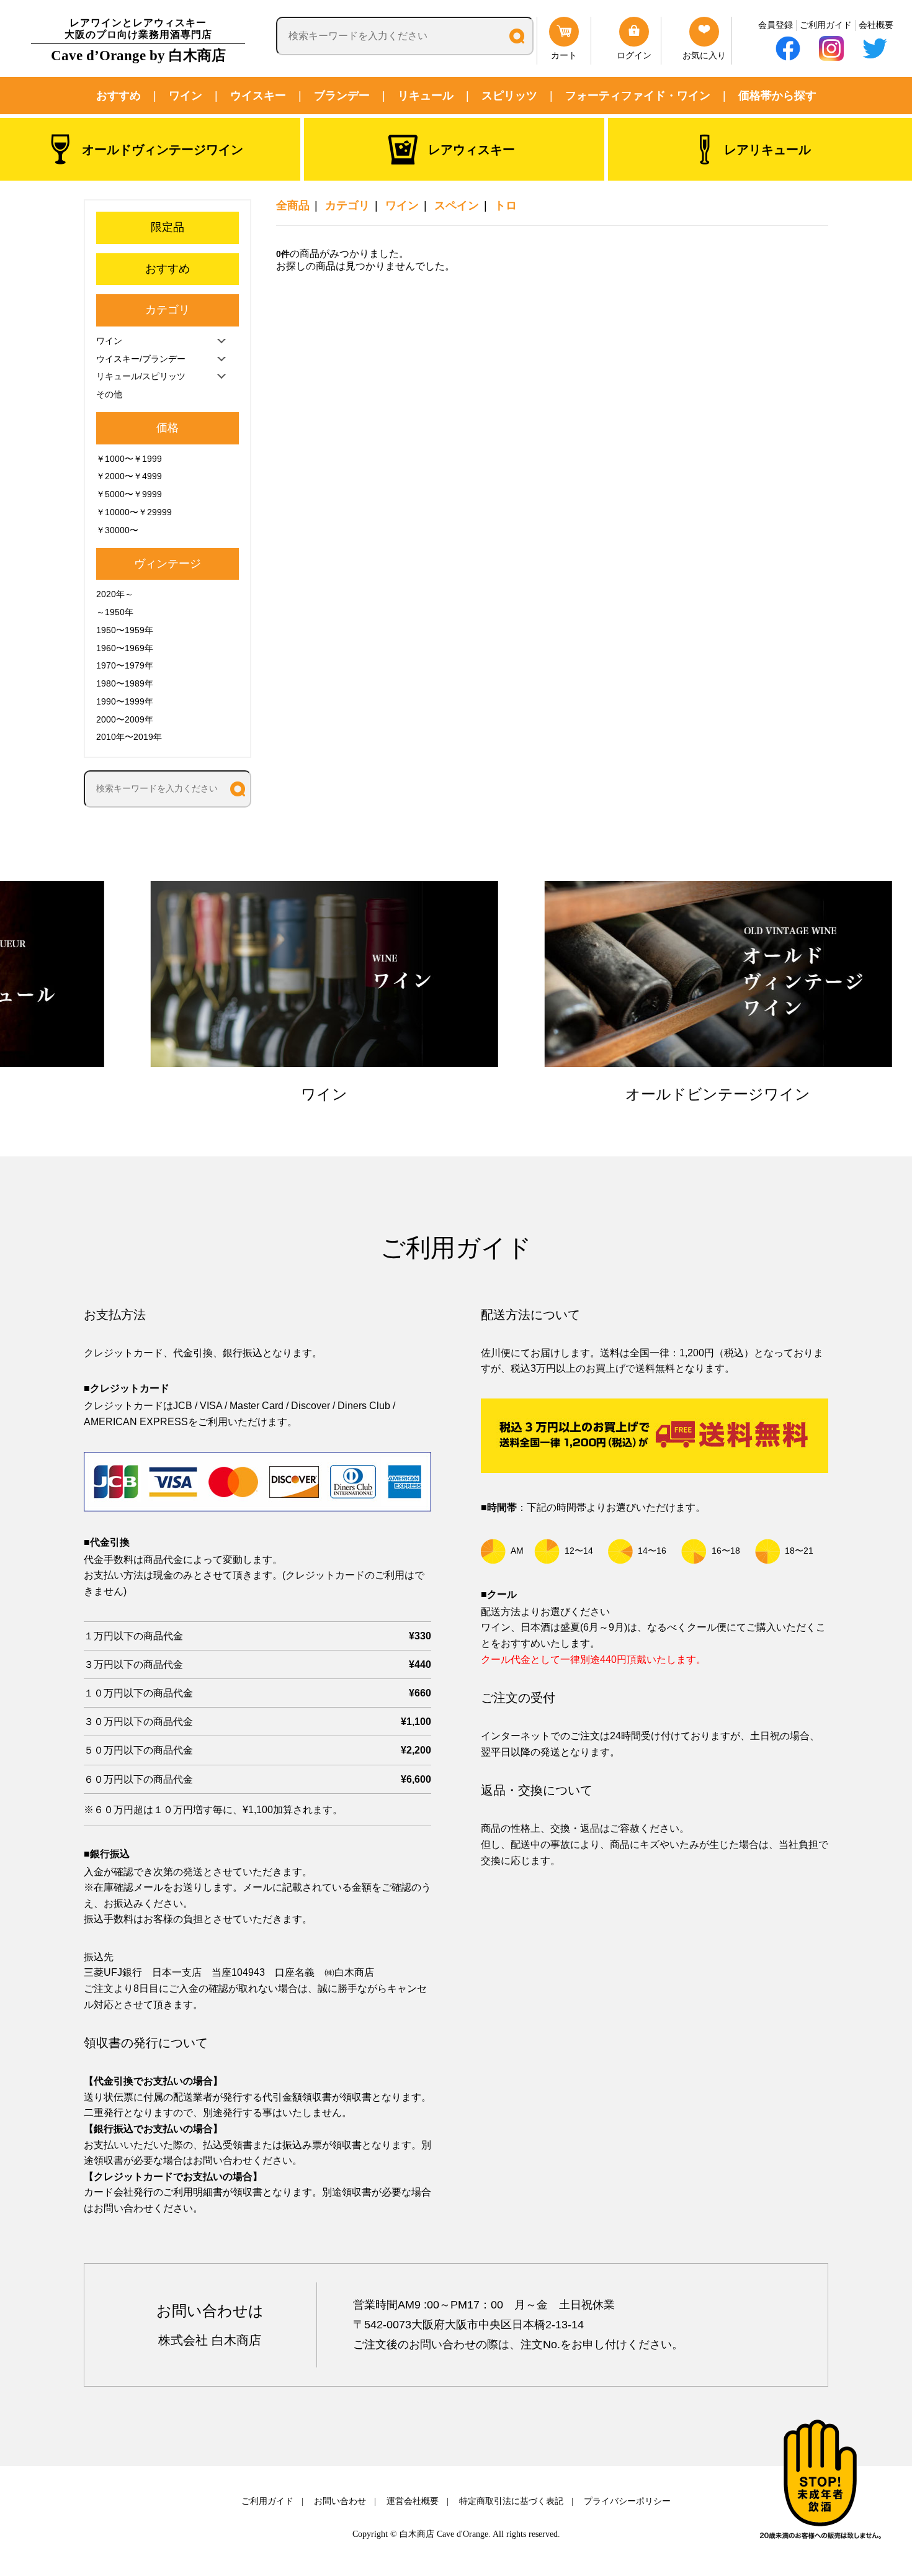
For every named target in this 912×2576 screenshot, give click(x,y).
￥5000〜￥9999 (129, 494)
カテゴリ (347, 205)
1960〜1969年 (125, 648)
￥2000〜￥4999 (129, 476)
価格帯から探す (777, 96)
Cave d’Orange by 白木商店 (138, 40)
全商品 (293, 205)
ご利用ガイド (826, 25)
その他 (109, 394)
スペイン (457, 205)
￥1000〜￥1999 (129, 459)
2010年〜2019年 (129, 737)
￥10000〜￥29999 (134, 512)
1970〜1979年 (125, 665)
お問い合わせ (340, 2501)
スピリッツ (509, 96)
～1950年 (115, 612)
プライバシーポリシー (627, 2501)
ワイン (186, 96)
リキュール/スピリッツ (141, 376)
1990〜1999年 (125, 701)
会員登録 (776, 25)
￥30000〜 (117, 530)
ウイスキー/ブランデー (141, 359)
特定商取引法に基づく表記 (511, 2501)
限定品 (168, 227)
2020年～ (115, 594)
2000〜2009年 (125, 719)
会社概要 (876, 25)
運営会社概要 (413, 2501)
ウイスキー (258, 96)
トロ (506, 205)
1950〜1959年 (125, 630)
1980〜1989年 (125, 683)
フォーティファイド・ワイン (638, 96)
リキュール (426, 96)
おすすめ (118, 96)
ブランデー (342, 96)
